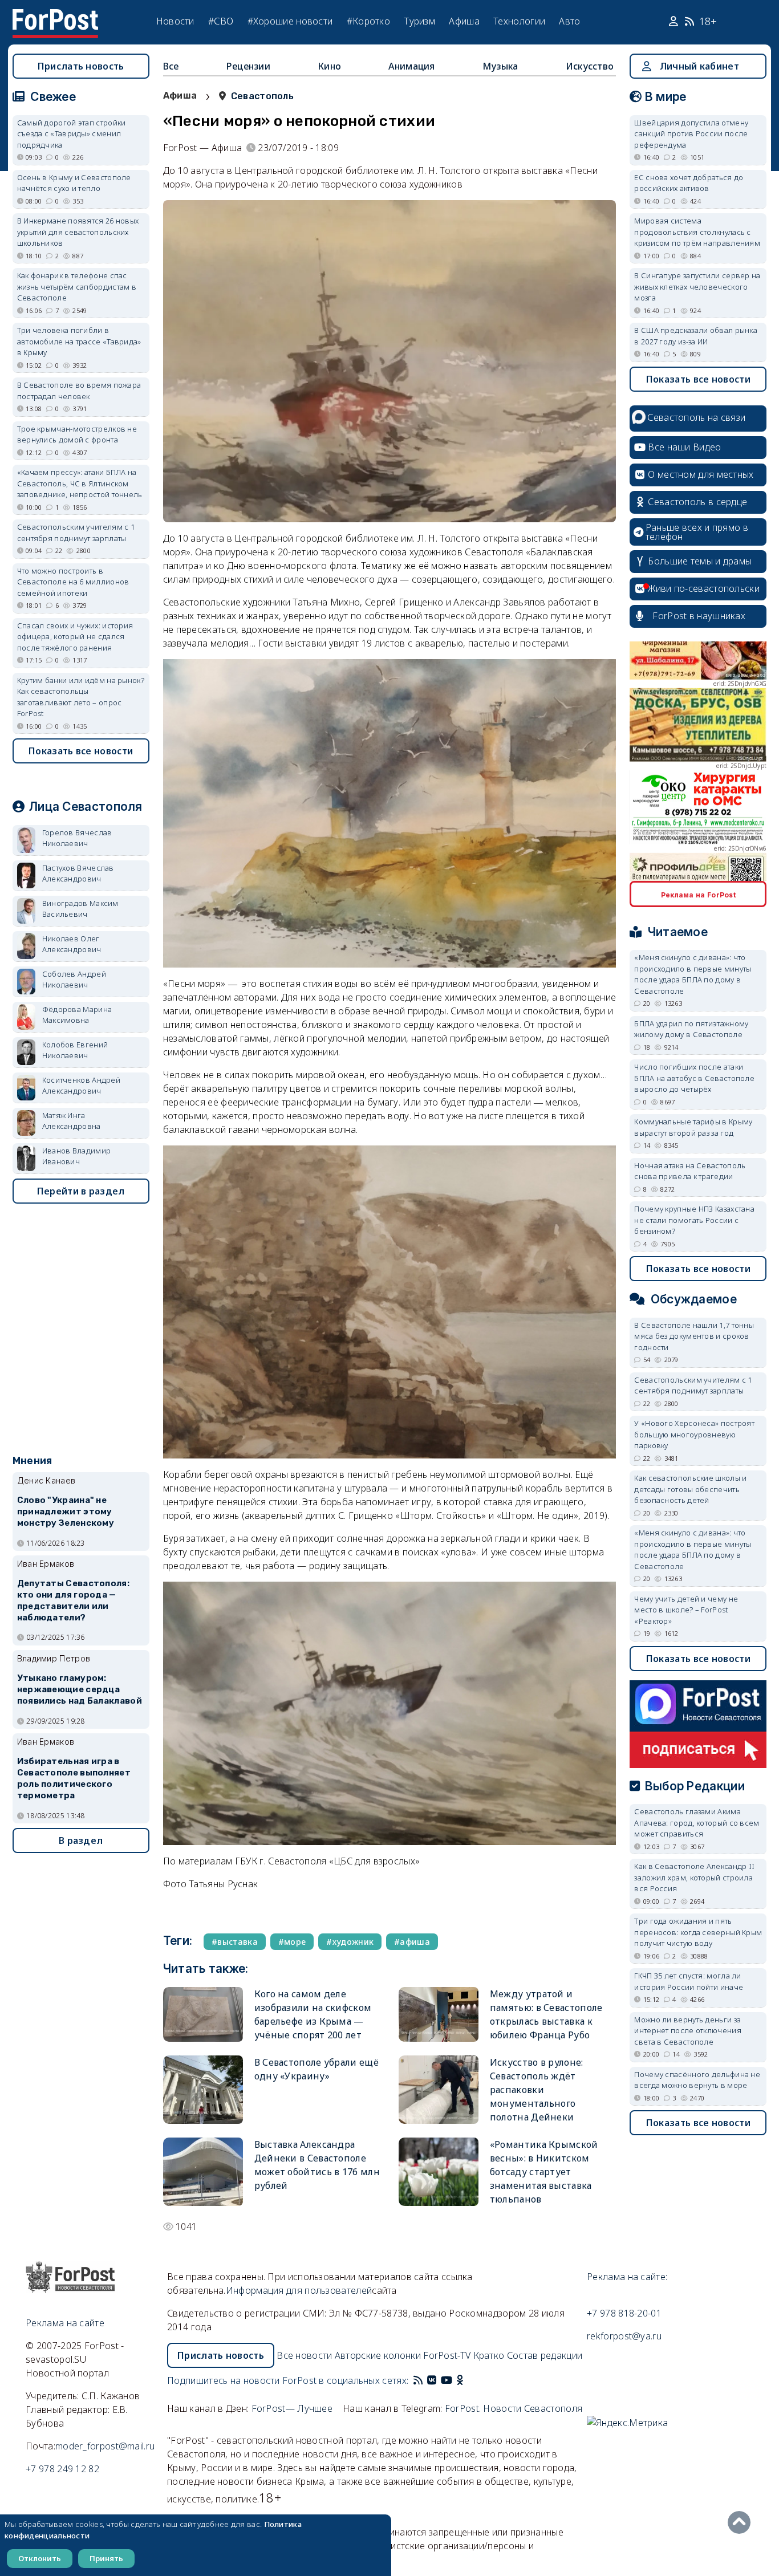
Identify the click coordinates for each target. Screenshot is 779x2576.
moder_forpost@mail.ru (105, 2446)
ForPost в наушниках (699, 616)
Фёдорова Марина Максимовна (77, 1015)
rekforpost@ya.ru (624, 2336)
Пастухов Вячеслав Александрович (78, 873)
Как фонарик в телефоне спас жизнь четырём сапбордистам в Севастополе (77, 287)
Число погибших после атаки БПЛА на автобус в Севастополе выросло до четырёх (694, 1078)
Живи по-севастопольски (704, 588)
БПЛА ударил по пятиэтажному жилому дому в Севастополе (691, 1029)
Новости (175, 21)
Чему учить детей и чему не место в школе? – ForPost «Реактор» (686, 1610)
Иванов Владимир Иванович (77, 1156)
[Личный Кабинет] (675, 22)
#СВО (221, 21)
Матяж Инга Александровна (72, 1121)
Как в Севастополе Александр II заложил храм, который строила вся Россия (694, 1877)
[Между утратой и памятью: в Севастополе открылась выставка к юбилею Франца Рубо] (439, 2014)
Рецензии (248, 66)
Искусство (590, 66)
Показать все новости (81, 751)
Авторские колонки (378, 2355)
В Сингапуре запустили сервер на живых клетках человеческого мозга (697, 287)
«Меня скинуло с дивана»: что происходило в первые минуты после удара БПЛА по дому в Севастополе (693, 974)
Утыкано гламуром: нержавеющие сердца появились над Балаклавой (80, 1689)
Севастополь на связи (696, 417)
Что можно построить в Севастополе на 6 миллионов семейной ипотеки (73, 582)
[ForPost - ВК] (432, 2380)
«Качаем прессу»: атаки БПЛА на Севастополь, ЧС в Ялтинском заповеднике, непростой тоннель (80, 483)
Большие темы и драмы (700, 561)
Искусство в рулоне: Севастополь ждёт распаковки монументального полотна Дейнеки (537, 2090)
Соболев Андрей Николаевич (74, 980)
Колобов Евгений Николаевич (75, 1050)
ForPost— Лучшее (292, 2408)
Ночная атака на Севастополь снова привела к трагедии (690, 1171)
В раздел (81, 1840)
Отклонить (40, 2558)
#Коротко (368, 21)
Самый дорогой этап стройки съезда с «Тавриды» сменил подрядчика (72, 134)
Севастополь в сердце (697, 502)
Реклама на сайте (65, 2323)
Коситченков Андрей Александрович (81, 1086)
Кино (329, 66)
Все (171, 66)
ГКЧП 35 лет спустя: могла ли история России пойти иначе (689, 1981)
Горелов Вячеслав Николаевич (77, 838)
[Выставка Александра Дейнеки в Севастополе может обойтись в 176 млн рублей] (203, 2172)
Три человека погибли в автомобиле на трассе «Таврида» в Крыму (79, 341)
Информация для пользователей (299, 2290)
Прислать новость (81, 66)
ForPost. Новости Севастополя (514, 2408)
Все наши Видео (684, 447)
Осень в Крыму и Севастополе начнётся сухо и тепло (74, 183)
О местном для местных (701, 474)
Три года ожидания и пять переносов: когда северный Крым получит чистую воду (698, 1932)
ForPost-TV (447, 2355)
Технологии (519, 21)
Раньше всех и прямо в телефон (697, 532)
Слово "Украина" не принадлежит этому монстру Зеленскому (66, 1512)
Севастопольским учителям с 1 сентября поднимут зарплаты (76, 533)
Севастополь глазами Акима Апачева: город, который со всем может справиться (697, 1823)
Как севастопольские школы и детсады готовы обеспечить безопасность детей (690, 1489)
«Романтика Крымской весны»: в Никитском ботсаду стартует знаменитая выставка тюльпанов (544, 2172)
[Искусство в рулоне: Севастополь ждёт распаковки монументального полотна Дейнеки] (439, 2090)
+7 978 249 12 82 (62, 2469)
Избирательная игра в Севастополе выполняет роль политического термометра (74, 1778)
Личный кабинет (699, 66)
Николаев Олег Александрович (72, 944)
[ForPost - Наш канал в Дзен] (468, 2380)
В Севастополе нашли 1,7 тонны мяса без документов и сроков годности (694, 1336)
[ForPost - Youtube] (447, 2380)
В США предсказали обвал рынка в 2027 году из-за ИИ (696, 336)
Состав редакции (545, 2355)
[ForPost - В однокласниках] (460, 2380)
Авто (569, 21)
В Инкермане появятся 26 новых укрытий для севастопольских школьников (78, 232)
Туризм (419, 21)
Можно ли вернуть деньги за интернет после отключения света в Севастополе (688, 2031)
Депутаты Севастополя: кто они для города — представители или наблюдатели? (73, 1600)
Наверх (742, 2522)
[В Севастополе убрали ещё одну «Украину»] (203, 2090)
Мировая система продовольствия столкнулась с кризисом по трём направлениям (697, 232)
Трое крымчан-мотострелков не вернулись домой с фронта (77, 434)
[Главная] (55, 16)
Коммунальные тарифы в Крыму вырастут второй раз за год (693, 1127)
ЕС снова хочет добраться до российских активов (689, 183)
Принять (106, 2558)
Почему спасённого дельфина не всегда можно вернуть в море (697, 2080)
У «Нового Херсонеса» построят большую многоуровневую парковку (694, 1434)
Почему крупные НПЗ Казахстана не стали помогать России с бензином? (694, 1220)
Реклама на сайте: (627, 2277)
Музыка (500, 66)
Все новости (304, 2355)
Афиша (464, 21)
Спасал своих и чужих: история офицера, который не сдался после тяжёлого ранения (75, 637)
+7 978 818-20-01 (624, 2313)
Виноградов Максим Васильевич (80, 909)
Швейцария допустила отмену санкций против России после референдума (691, 134)
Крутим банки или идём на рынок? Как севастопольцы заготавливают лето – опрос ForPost (81, 697)
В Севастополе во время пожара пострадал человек (79, 391)
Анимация (411, 66)
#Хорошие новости (290, 21)
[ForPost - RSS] (418, 2380)
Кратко (489, 2355)
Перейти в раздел (81, 1191)
